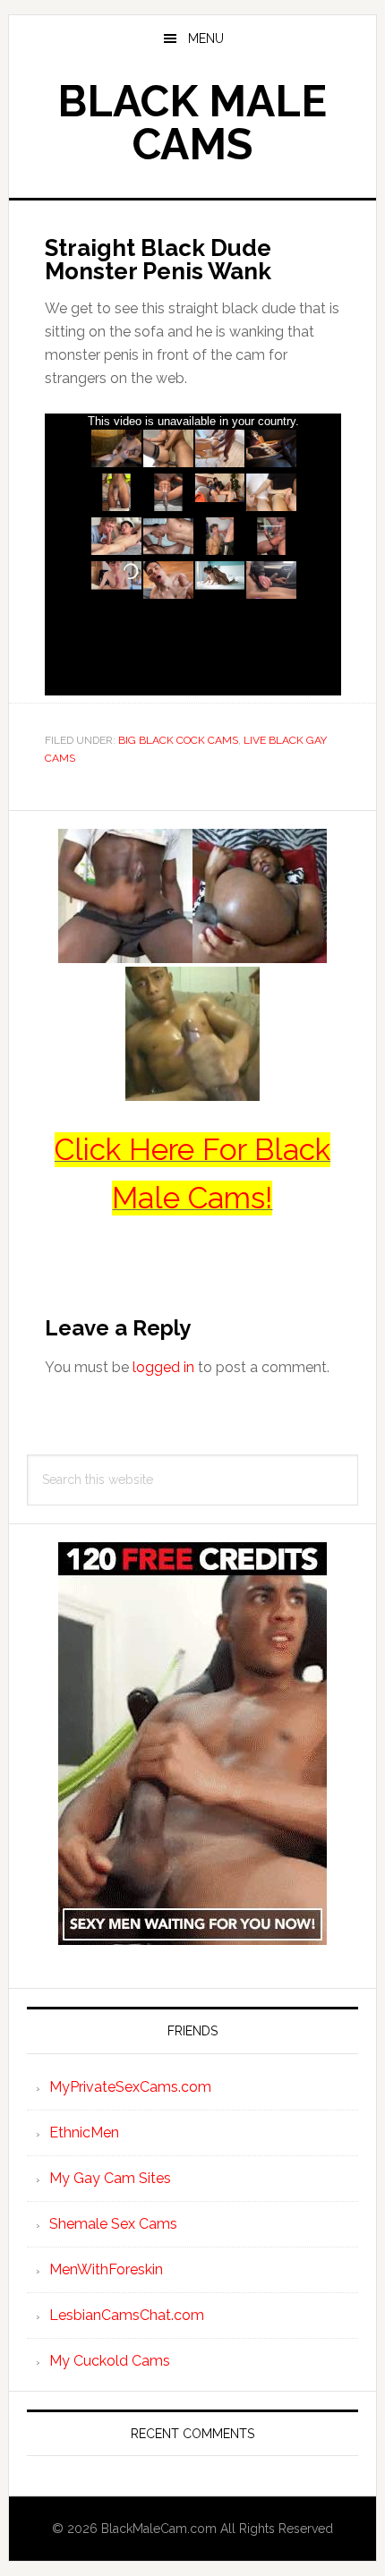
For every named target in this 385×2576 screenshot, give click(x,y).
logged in (163, 1367)
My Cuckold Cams (110, 2361)
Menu (206, 38)
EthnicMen (84, 2132)
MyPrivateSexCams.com (130, 2087)
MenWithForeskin (106, 2269)
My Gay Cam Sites (110, 2178)
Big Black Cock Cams (178, 740)
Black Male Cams (192, 123)
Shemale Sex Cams (113, 2224)
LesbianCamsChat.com (127, 2315)
